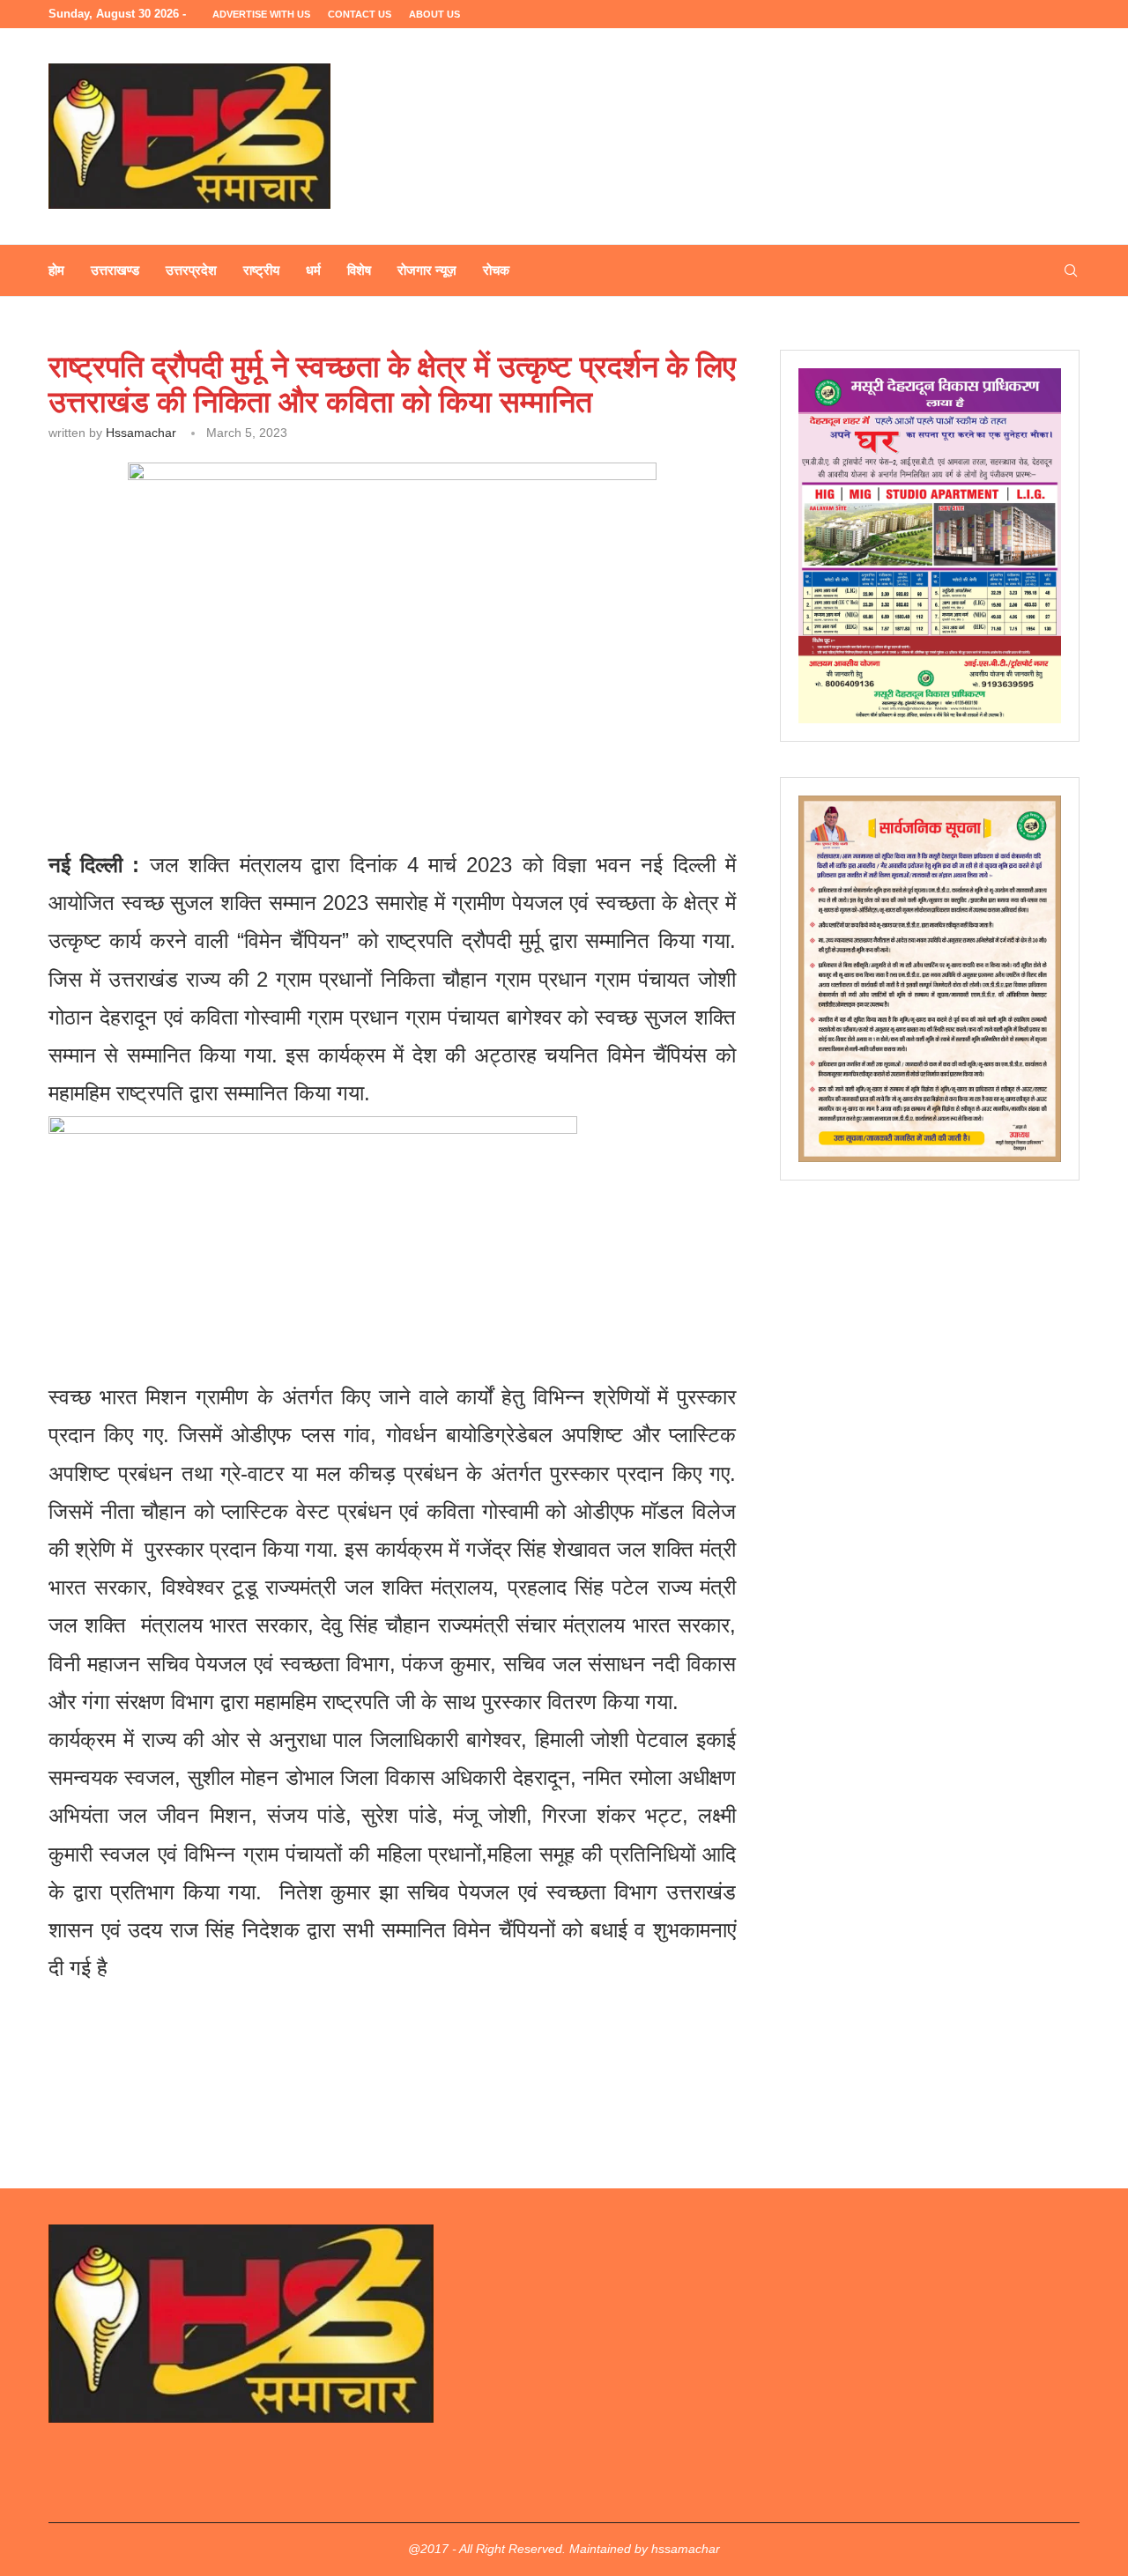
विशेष (359, 270)
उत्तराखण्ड (115, 270)
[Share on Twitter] (253, 754)
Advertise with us (261, 14)
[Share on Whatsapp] (334, 754)
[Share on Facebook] (214, 754)
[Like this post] (174, 754)
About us (434, 14)
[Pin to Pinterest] (294, 754)
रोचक (496, 270)
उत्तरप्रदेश (191, 270)
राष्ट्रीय (261, 270)
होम (56, 270)
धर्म (313, 270)
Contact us (360, 14)
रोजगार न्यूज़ (427, 270)
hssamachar (141, 433)
